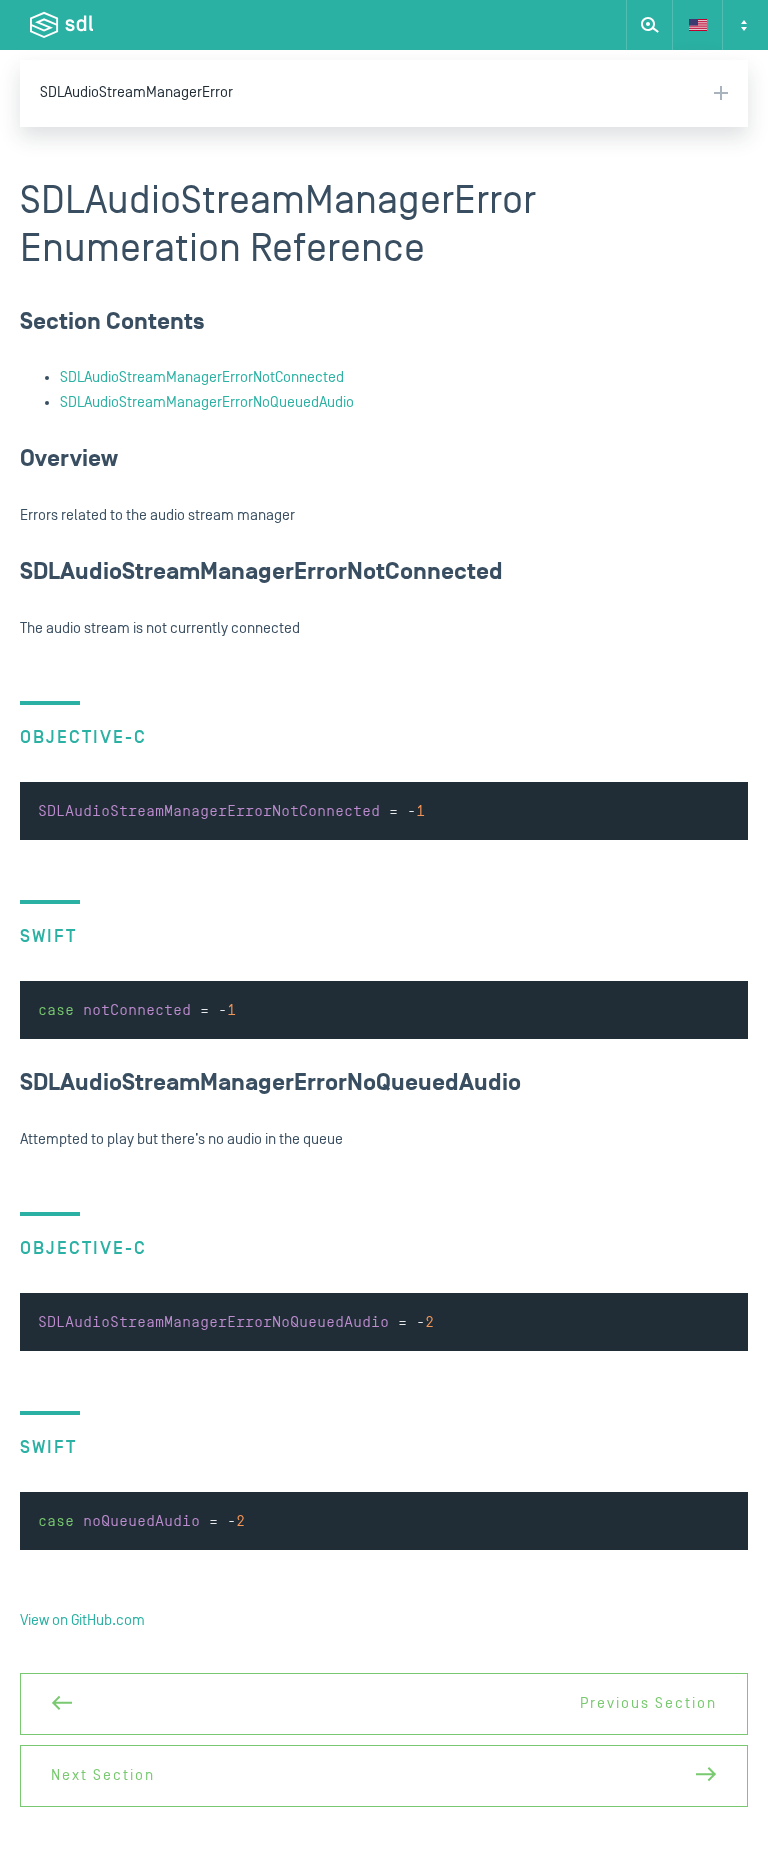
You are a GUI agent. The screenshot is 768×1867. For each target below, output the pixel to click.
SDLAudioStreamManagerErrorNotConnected (202, 377)
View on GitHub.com (82, 1620)
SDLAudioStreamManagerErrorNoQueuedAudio (207, 402)
